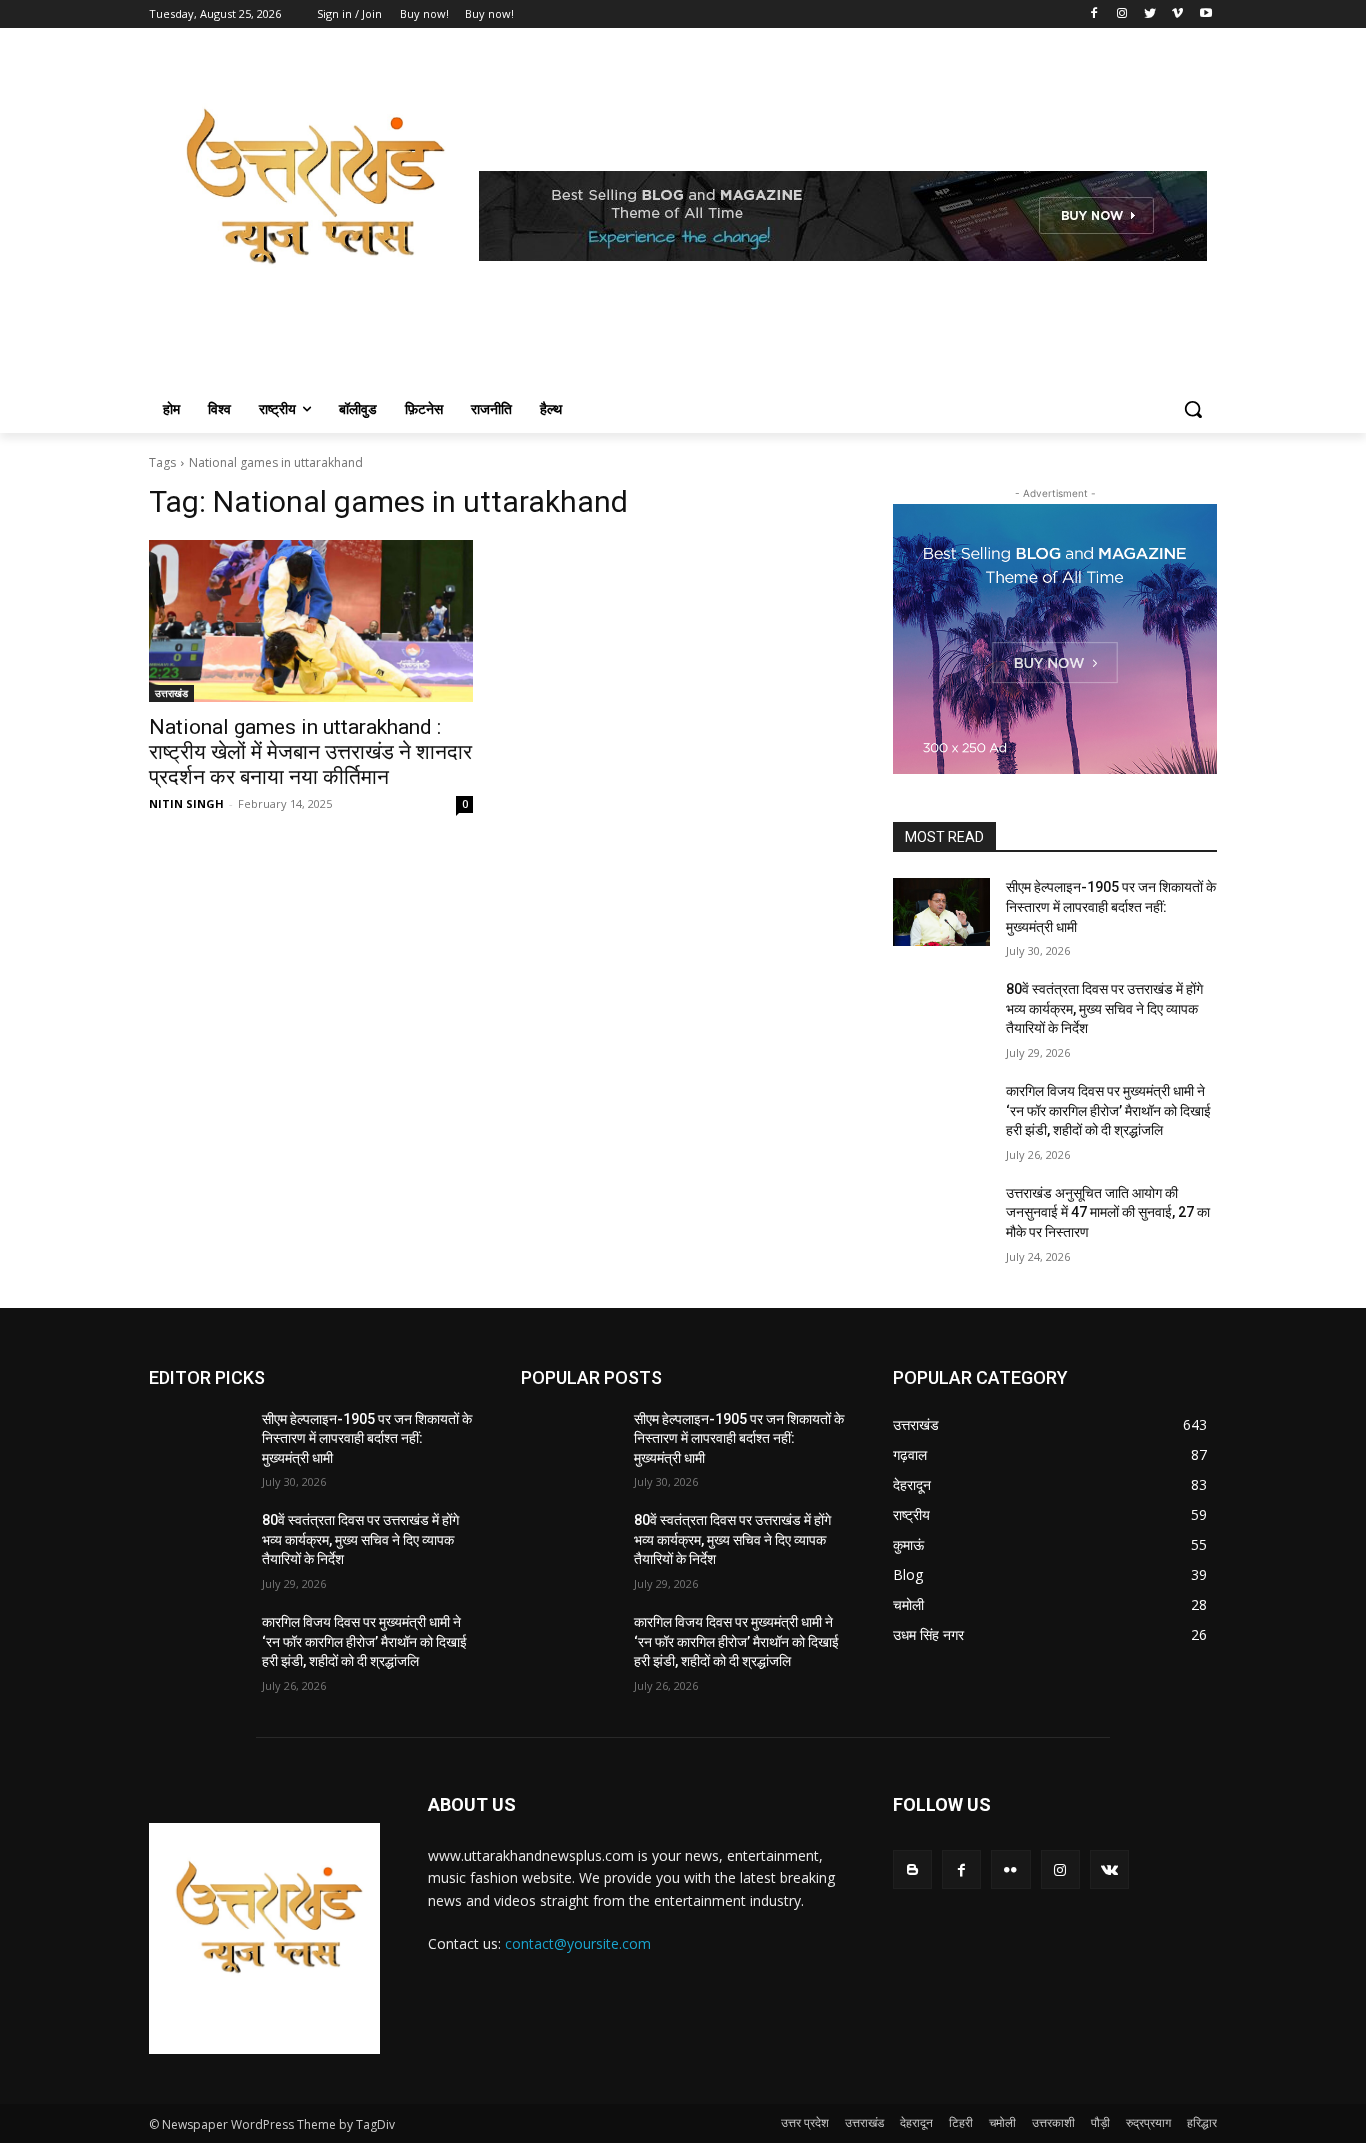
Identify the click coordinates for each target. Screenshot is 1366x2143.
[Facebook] (1094, 14)
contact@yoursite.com (578, 1943)
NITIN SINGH (186, 803)
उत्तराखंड (171, 693)
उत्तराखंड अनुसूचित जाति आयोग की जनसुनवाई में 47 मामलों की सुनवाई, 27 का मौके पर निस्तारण (1108, 1212)
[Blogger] (912, 1869)
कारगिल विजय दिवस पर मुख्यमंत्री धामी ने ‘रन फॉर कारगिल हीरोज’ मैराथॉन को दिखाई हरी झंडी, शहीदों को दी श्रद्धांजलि (1108, 1110)
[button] (1193, 409)
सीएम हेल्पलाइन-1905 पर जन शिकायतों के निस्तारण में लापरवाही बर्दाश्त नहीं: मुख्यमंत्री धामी (1111, 906)
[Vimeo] (1177, 14)
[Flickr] (1010, 1869)
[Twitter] (1150, 14)
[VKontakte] (1109, 1869)
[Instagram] (1122, 14)
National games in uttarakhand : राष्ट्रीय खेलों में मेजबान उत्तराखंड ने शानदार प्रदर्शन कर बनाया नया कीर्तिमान (310, 752)
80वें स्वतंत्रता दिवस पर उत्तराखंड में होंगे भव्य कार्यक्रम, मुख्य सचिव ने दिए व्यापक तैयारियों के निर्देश (1104, 1008)
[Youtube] (1205, 14)
